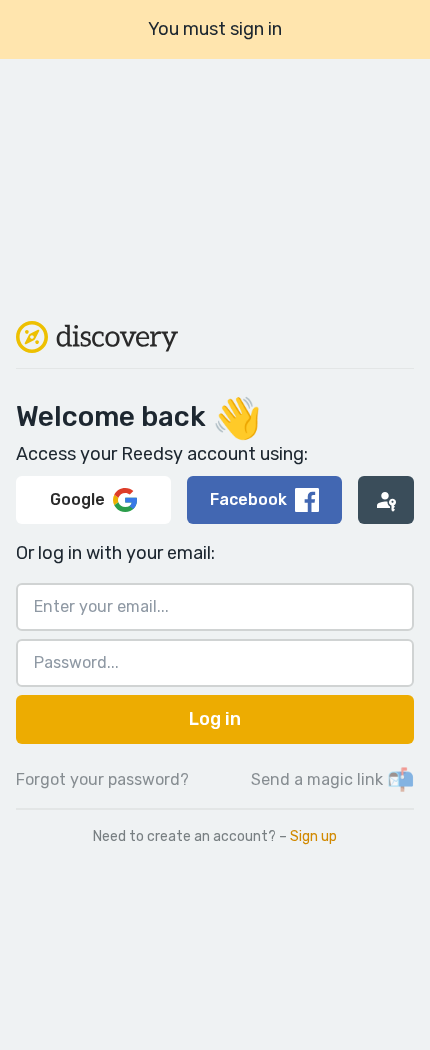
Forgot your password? (102, 779)
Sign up (313, 836)
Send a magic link (332, 779)
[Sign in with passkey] (386, 500)
